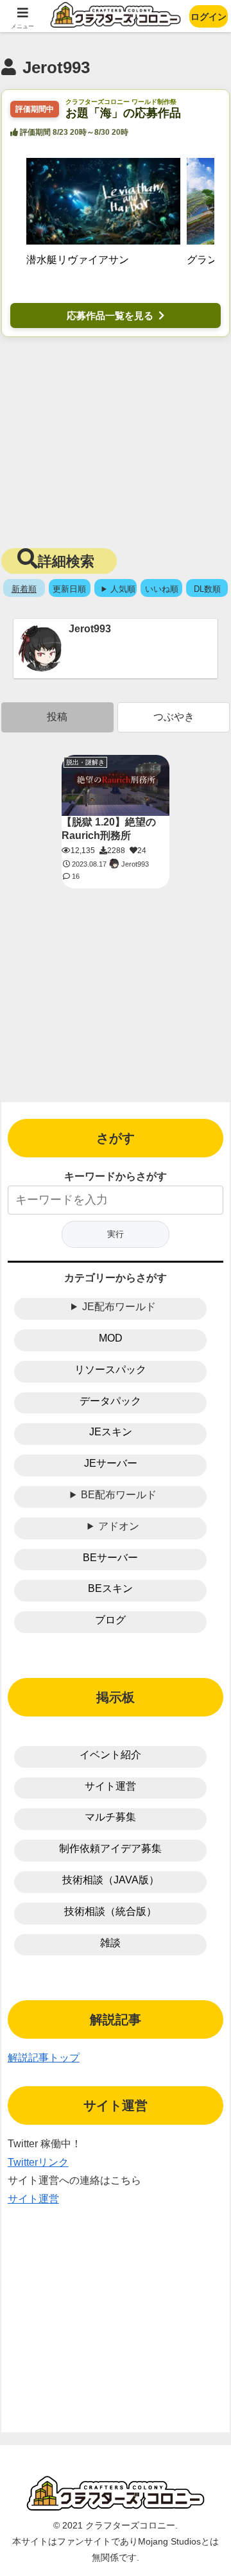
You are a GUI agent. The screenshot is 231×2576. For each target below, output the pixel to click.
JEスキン (111, 1432)
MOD (111, 1338)
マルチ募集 (110, 1817)
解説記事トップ (44, 2058)
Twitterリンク (38, 2162)
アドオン (119, 1526)
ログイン (209, 17)
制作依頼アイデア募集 (110, 1848)
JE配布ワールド (119, 1307)
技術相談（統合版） (110, 1911)
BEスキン (110, 1588)
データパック (110, 1401)
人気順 (123, 589)
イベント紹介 (110, 1755)
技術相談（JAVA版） (111, 1880)
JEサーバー (111, 1463)
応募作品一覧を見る (110, 316)
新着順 (24, 589)
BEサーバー (110, 1558)
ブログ (110, 1620)
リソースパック (110, 1370)
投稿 (57, 717)
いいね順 (162, 589)
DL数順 (207, 589)
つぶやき (174, 717)
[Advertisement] (116, 440)
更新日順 (69, 589)
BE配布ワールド (119, 1495)
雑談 (110, 1943)
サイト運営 (110, 1786)
